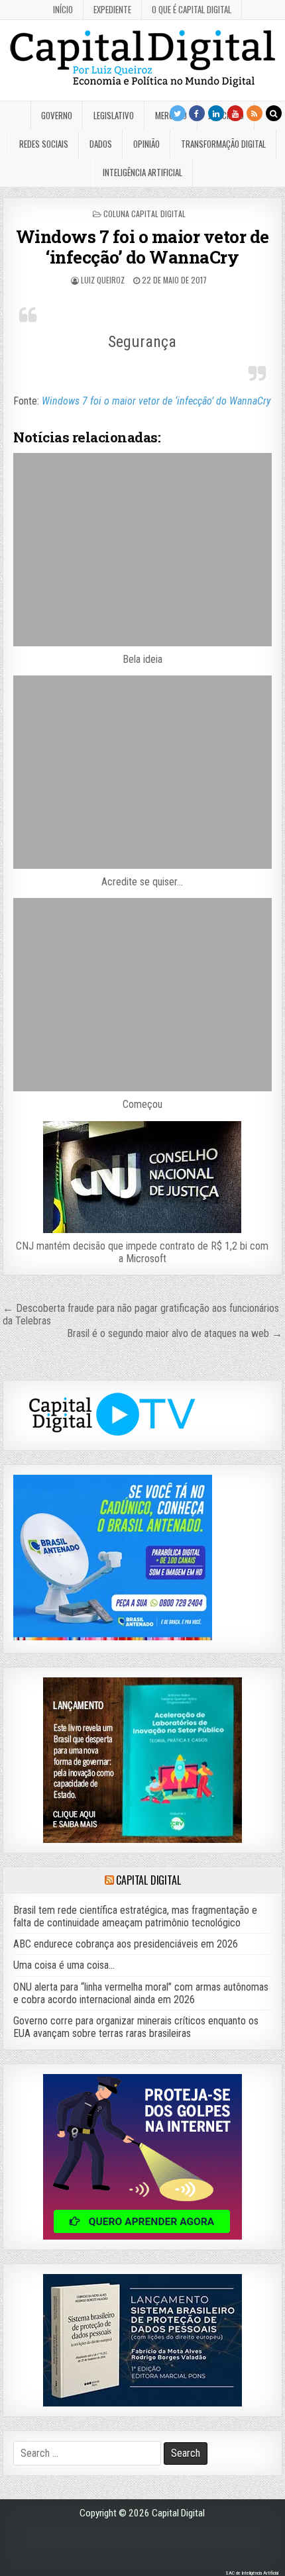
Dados (101, 144)
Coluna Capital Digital (144, 214)
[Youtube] (235, 113)
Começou (142, 1104)
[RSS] (255, 113)
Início (63, 9)
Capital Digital (148, 1880)
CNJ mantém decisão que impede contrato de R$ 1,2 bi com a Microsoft (142, 1252)
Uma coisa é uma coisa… (64, 1965)
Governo (57, 115)
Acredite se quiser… (142, 882)
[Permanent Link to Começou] (142, 995)
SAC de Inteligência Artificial (252, 2573)
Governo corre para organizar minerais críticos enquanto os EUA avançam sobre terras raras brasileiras (136, 2027)
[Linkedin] (216, 113)
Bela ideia (142, 659)
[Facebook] (197, 113)
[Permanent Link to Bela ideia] (142, 550)
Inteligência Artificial (142, 172)
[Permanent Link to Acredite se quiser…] (142, 772)
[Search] (274, 113)
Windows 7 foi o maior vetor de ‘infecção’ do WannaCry (142, 247)
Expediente (112, 9)
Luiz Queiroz (103, 280)
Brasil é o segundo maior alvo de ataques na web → (175, 1333)
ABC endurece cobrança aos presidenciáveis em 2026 (126, 1944)
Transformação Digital (223, 144)
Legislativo (114, 115)
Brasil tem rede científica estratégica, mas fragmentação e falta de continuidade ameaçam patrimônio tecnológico (135, 1916)
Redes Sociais (44, 144)
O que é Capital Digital (192, 9)
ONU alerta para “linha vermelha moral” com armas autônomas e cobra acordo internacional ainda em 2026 (141, 1993)
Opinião (146, 144)
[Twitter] (178, 113)
